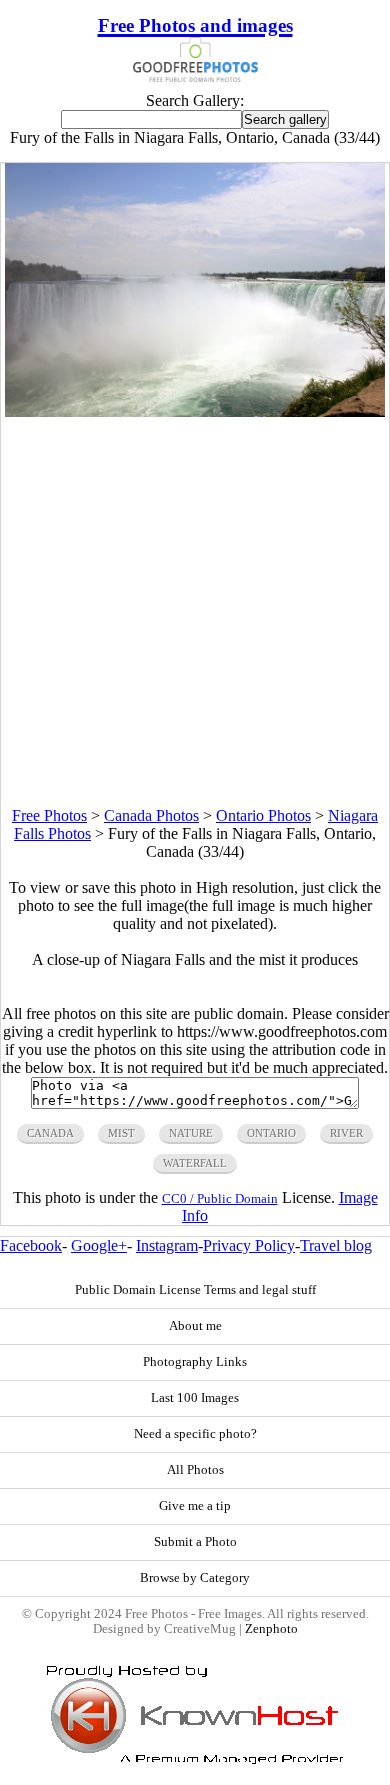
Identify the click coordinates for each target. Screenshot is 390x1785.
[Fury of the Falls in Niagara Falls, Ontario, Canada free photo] (195, 411)
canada (50, 1133)
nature (191, 1133)
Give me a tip (195, 1506)
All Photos (195, 1470)
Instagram (167, 1245)
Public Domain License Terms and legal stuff (195, 1290)
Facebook (31, 1245)
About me (195, 1326)
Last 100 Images (195, 1398)
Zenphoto (271, 1629)
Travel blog (336, 1245)
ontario (271, 1133)
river (346, 1133)
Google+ (99, 1245)
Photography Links (195, 1362)
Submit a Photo (195, 1542)
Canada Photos (151, 815)
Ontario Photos (263, 815)
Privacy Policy (249, 1245)
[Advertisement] (195, 612)
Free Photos (49, 815)
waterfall (195, 1163)
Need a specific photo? (195, 1434)
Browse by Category (195, 1578)
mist (121, 1133)
